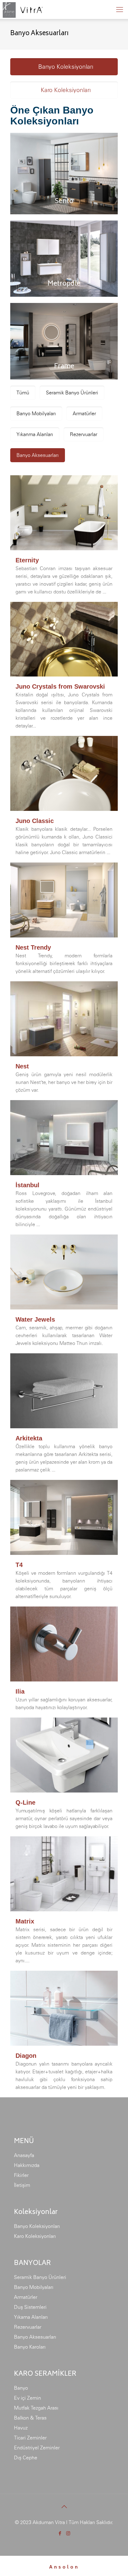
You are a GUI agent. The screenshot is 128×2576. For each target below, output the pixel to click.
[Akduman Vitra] (22, 9)
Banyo (21, 2388)
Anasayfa (24, 2155)
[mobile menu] (120, 9)
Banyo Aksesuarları (35, 2337)
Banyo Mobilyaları (34, 2287)
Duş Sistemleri (30, 2307)
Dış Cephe (26, 2457)
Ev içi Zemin (27, 2398)
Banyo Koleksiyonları (37, 2226)
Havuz (21, 2428)
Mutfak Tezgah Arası (36, 2408)
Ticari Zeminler (30, 2438)
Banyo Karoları (30, 2347)
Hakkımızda (27, 2165)
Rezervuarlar (28, 2327)
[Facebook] (60, 2533)
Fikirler (21, 2175)
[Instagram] (68, 2533)
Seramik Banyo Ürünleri (40, 2277)
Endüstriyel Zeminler (37, 2448)
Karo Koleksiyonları (35, 2236)
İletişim (22, 2185)
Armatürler (26, 2297)
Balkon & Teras (30, 2418)
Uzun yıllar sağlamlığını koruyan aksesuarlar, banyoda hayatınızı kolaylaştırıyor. (64, 1700)
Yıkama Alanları (31, 2317)
